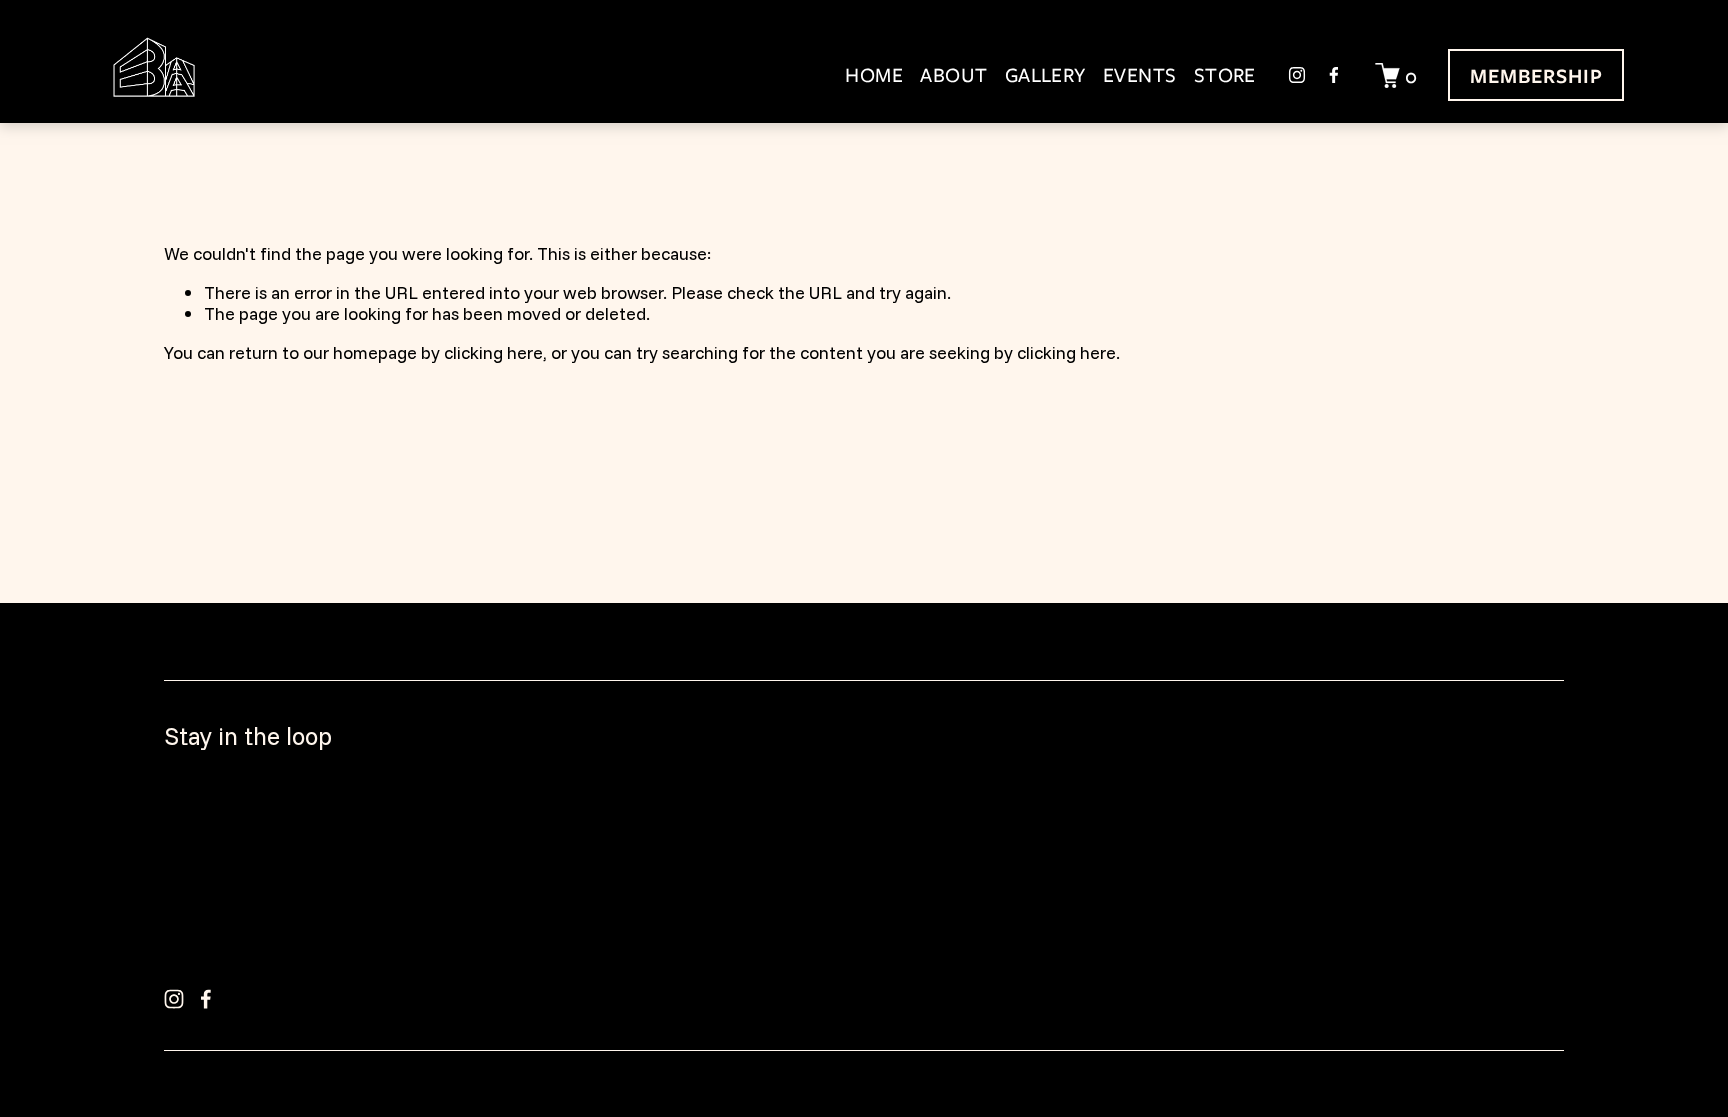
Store (1225, 74)
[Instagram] (1297, 75)
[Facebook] (1334, 75)
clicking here (493, 352)
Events (1140, 74)
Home (874, 74)
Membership (1537, 75)
